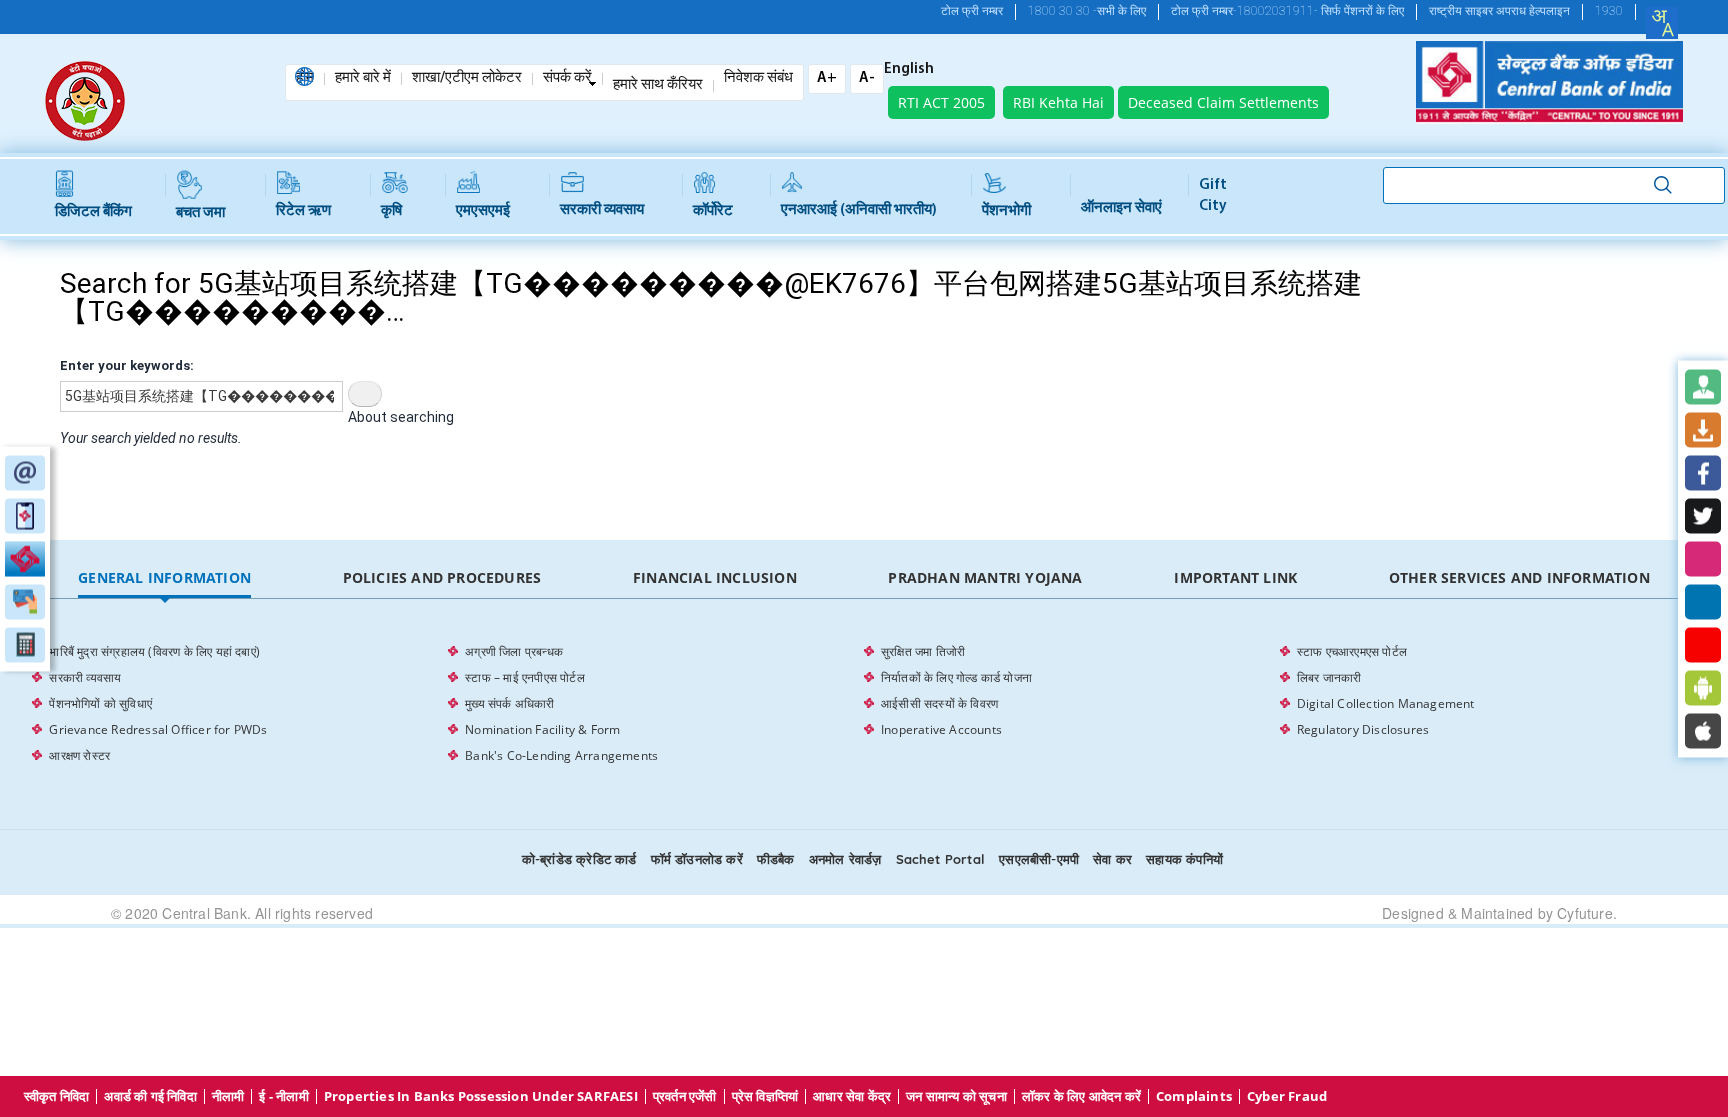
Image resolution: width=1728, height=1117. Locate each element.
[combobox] (1662, 23)
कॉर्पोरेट (713, 211)
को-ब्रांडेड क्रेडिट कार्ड (579, 859)
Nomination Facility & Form (542, 729)
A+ (827, 78)
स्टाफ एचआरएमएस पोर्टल (1352, 651)
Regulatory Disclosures (1363, 729)
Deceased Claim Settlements (1223, 102)
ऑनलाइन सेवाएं (1121, 208)
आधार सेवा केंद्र (852, 1096)
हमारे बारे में (363, 79)
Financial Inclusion (715, 577)
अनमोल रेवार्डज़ (845, 859)
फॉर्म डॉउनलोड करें (697, 859)
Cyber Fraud (1287, 1096)
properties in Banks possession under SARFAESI (481, 1096)
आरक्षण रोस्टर (79, 755)
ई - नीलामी (283, 1096)
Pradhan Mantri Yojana (985, 577)
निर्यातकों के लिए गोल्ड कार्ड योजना (956, 677)
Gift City (1213, 196)
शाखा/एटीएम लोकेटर (467, 79)
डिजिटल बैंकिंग (93, 212)
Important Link (1235, 577)
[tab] (164, 578)
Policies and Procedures (442, 577)
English (909, 70)
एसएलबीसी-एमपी (1039, 859)
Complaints (1194, 1096)
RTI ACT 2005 (941, 102)
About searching (401, 417)
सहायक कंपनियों (1184, 859)
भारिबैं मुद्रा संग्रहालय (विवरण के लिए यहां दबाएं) (154, 651)
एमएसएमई (483, 211)
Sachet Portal (941, 859)
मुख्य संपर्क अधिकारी (509, 703)
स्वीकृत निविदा (57, 1096)
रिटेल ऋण (303, 211)
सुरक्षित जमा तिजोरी (923, 651)
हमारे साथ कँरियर (658, 86)
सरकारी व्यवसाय (602, 210)
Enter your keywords (125, 365)
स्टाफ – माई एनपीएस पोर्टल (525, 677)
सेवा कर (1112, 859)
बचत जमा (200, 213)
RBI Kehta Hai (1058, 102)
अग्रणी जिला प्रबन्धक (514, 651)
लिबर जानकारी (1329, 677)
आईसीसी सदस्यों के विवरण (939, 703)
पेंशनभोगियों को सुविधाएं (100, 703)
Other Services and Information (1519, 577)
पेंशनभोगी (1006, 211)
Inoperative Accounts (941, 729)
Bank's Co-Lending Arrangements (561, 755)
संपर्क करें (567, 79)
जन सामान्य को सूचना (956, 1096)
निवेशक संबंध (758, 79)
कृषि (391, 211)
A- (867, 78)
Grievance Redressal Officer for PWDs (158, 729)
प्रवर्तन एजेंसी (685, 1096)
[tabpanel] (863, 704)
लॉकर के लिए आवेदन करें (1081, 1096)
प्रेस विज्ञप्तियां (765, 1096)
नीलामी (228, 1096)
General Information (164, 577)
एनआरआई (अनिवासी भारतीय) (859, 210)
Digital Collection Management (1386, 703)
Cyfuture (1585, 913)
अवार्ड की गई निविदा (150, 1096)
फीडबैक (776, 859)
